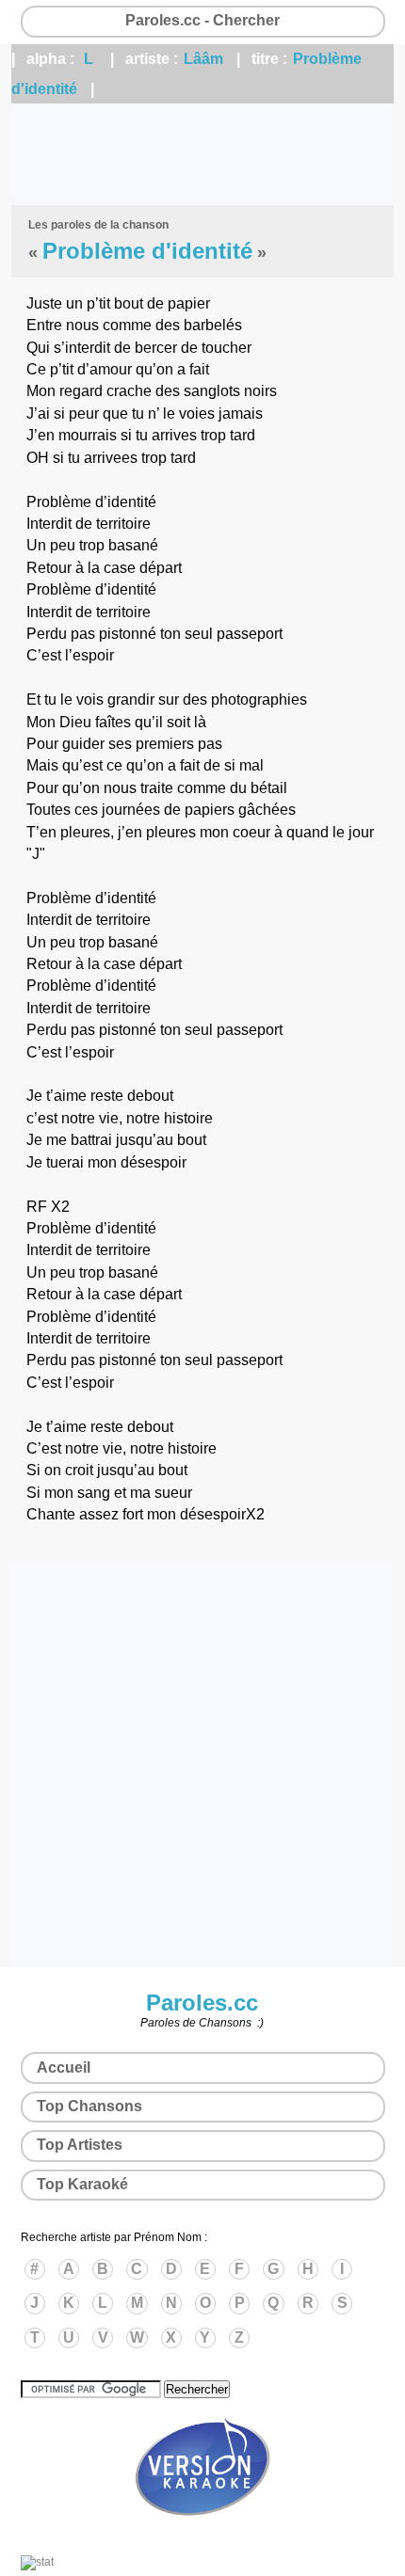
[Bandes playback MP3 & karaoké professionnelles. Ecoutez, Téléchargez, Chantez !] (202, 2536)
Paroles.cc (202, 2003)
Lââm (203, 59)
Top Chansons (89, 2106)
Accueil (64, 2067)
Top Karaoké (82, 2184)
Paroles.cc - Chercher (202, 20)
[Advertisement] (202, 154)
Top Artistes (80, 2145)
